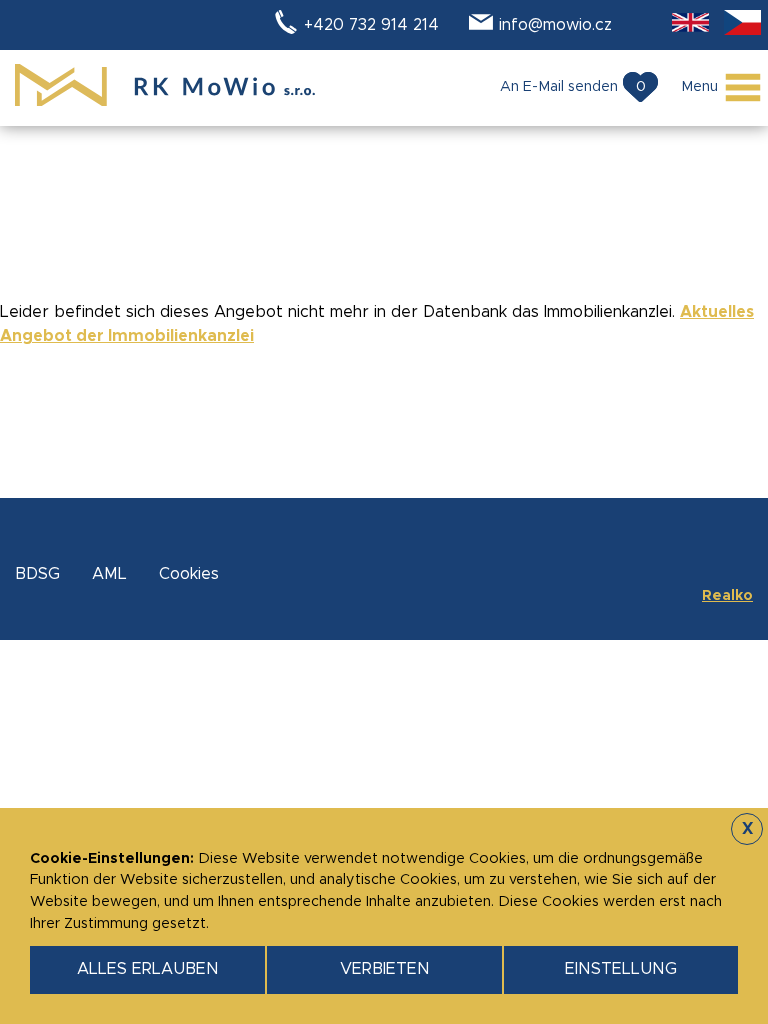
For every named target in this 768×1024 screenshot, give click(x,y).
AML (109, 574)
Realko (727, 596)
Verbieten (385, 969)
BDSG (37, 574)
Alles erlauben (148, 969)
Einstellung (621, 969)
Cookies (189, 574)
